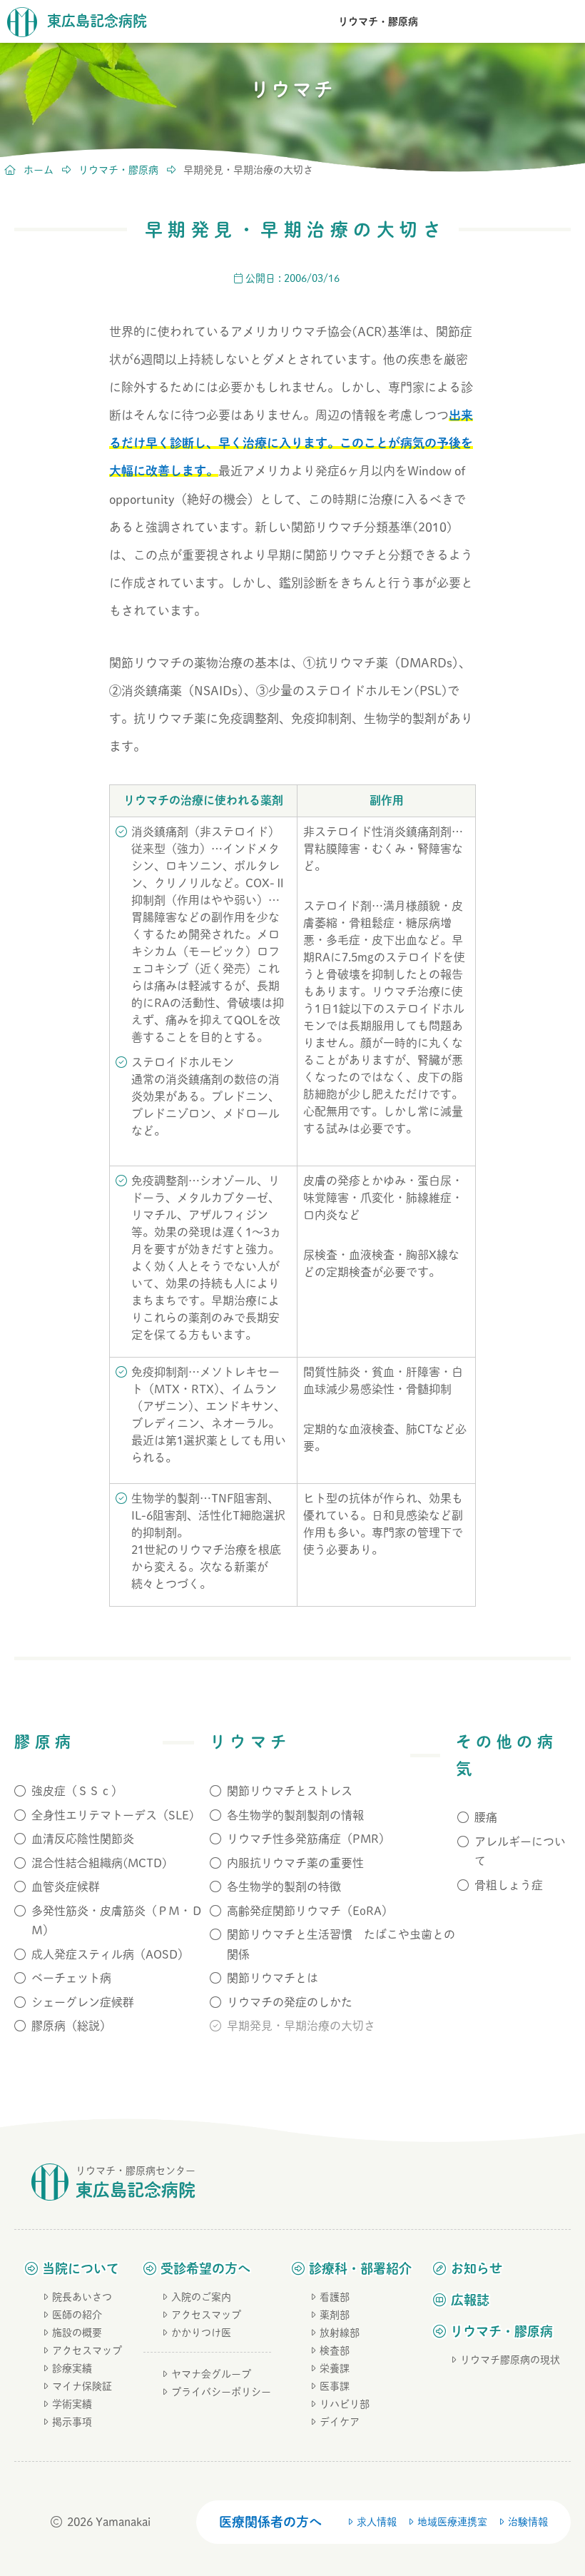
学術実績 (72, 2404)
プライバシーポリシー (221, 2392)
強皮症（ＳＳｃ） (77, 1791)
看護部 (335, 2297)
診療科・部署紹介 (360, 2268)
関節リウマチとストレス (290, 1791)
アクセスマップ (87, 2350)
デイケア (340, 2422)
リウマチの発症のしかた (290, 2002)
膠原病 (45, 1742)
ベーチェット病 (71, 1978)
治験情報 (528, 2522)
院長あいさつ (82, 2297)
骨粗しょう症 (509, 1885)
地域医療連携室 (452, 2522)
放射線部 (340, 2333)
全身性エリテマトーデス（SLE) (113, 1815)
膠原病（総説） (71, 2026)
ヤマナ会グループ (211, 2374)
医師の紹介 (77, 2315)
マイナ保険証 (82, 2386)
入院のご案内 (201, 2297)
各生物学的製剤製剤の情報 (295, 1815)
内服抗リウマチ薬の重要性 (295, 1863)
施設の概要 (77, 2333)
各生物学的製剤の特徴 (284, 1886)
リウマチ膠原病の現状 (510, 2360)
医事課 (335, 2386)
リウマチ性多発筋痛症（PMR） (309, 1839)
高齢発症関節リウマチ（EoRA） (310, 1911)
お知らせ (477, 2268)
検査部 (335, 2350)
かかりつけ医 (201, 2333)
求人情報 (377, 2522)
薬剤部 (335, 2315)
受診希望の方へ (205, 2268)
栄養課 (335, 2368)
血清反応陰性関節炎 (83, 1839)
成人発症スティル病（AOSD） (110, 1954)
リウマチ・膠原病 (378, 21)
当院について (81, 2268)
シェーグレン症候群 (83, 2002)
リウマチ (250, 1742)
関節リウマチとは (273, 1978)
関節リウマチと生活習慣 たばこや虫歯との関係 (341, 1944)
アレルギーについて (520, 1851)
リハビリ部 (345, 2404)
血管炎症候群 (66, 1886)
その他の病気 (507, 1755)
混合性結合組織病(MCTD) (99, 1863)
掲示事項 (72, 2422)
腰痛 (486, 1817)
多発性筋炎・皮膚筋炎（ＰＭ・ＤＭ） (117, 1920)
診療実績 (72, 2368)
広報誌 (470, 2300)
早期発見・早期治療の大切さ (301, 2026)
